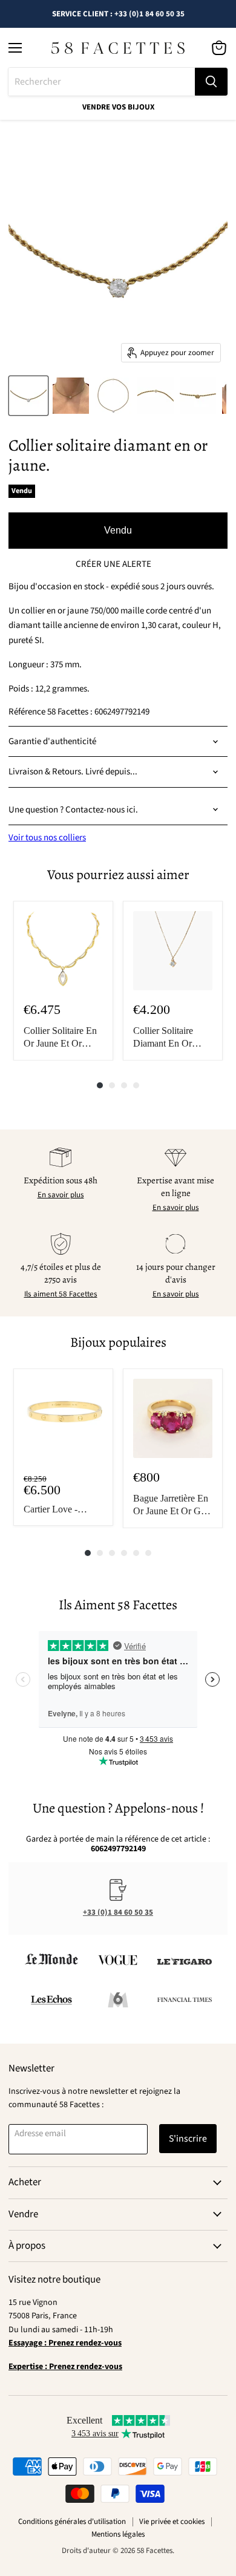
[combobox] (102, 82)
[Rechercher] (211, 82)
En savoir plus (61, 1195)
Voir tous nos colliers (47, 838)
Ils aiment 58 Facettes (61, 1294)
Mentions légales (118, 2534)
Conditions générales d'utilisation (72, 2522)
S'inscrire (188, 2139)
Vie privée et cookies (172, 2522)
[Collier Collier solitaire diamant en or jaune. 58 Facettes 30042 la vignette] (28, 396)
